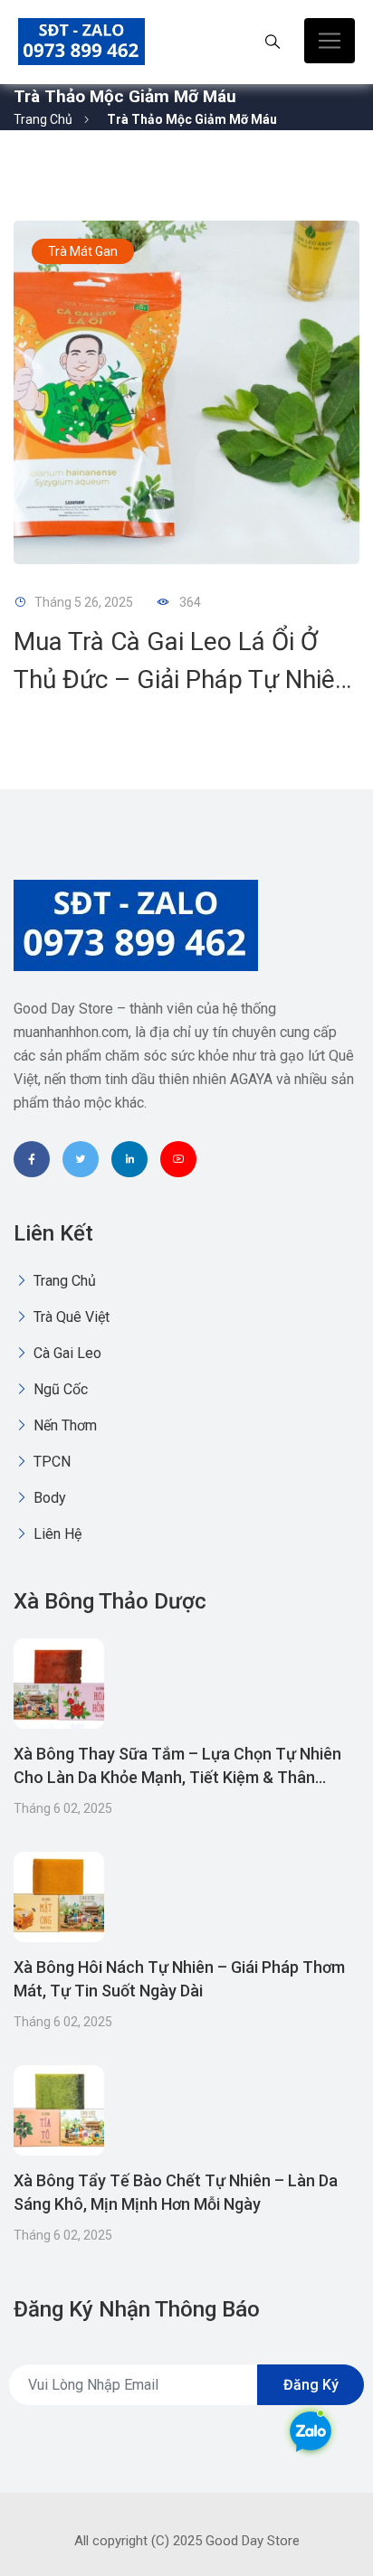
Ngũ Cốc (59, 1389)
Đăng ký (311, 2385)
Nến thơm (63, 1425)
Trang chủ (43, 119)
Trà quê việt (70, 1317)
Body (48, 1498)
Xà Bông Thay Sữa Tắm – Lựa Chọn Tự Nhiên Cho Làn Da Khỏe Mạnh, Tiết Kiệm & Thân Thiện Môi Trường (177, 1777)
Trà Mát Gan (83, 251)
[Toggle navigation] (330, 41)
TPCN (50, 1462)
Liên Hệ (56, 1534)
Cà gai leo (66, 1353)
